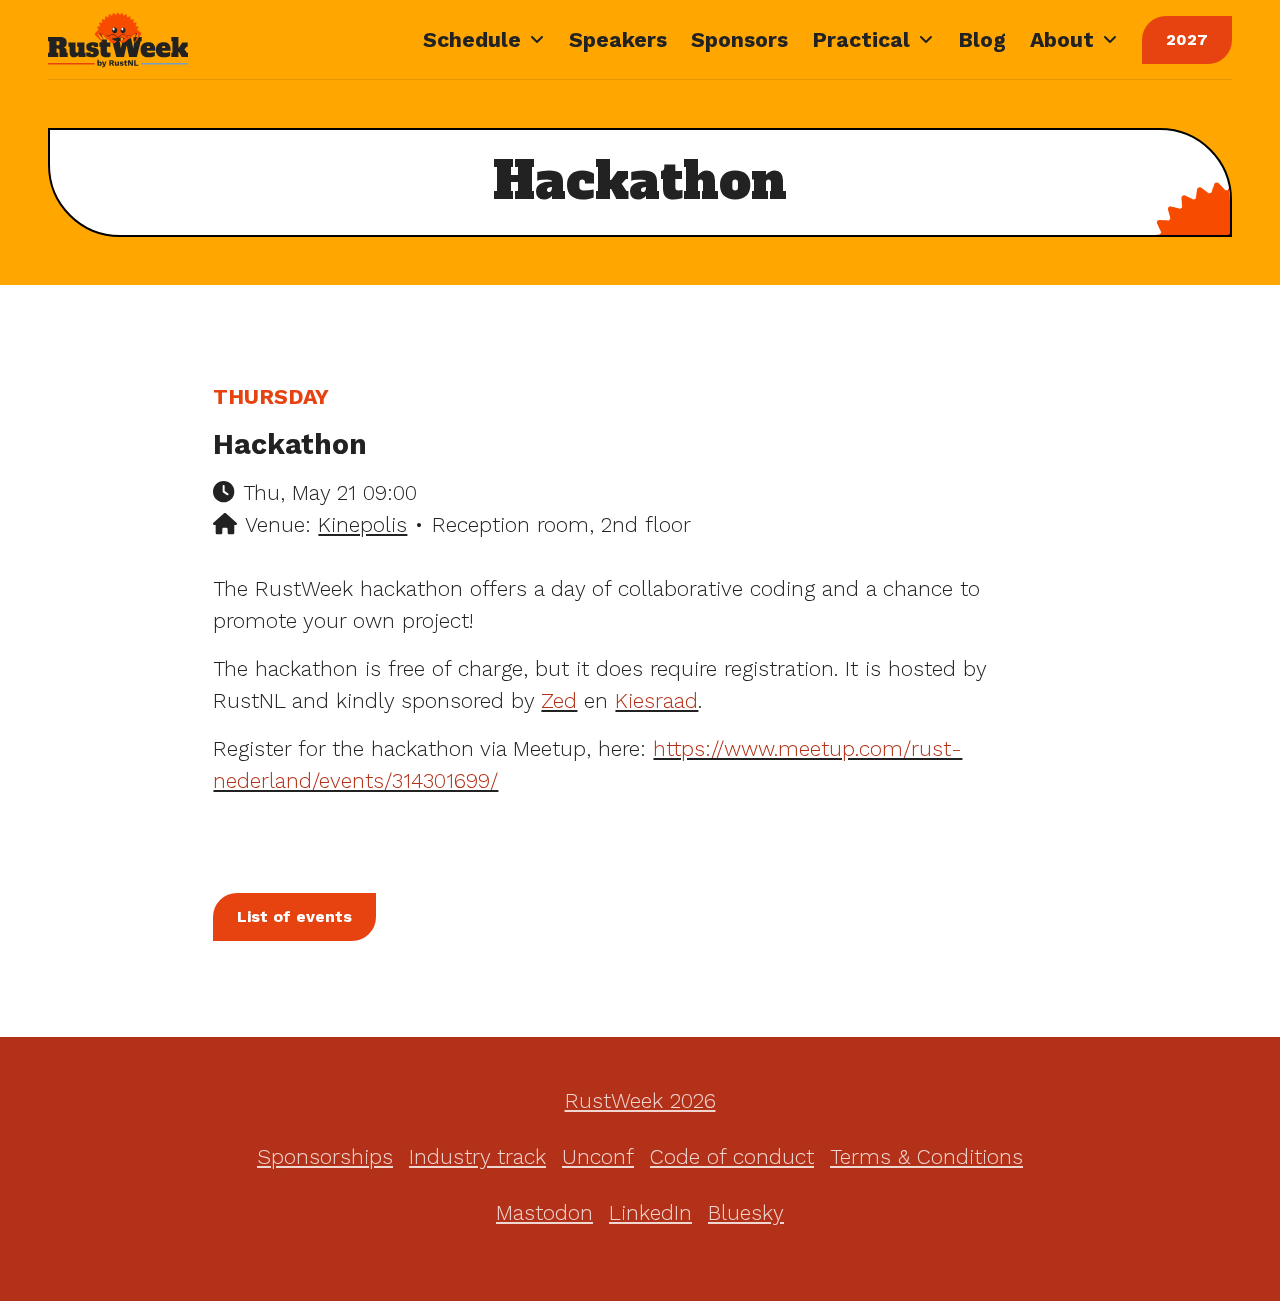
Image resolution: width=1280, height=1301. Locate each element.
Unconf (598, 1156)
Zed (559, 700)
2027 (1187, 39)
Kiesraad (656, 700)
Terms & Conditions (926, 1156)
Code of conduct (732, 1156)
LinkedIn (650, 1212)
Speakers (618, 39)
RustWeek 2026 (640, 1100)
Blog (982, 39)
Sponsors (739, 39)
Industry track (477, 1156)
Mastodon (544, 1212)
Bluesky (746, 1212)
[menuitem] (484, 40)
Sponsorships (325, 1156)
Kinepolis (362, 524)
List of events (294, 916)
